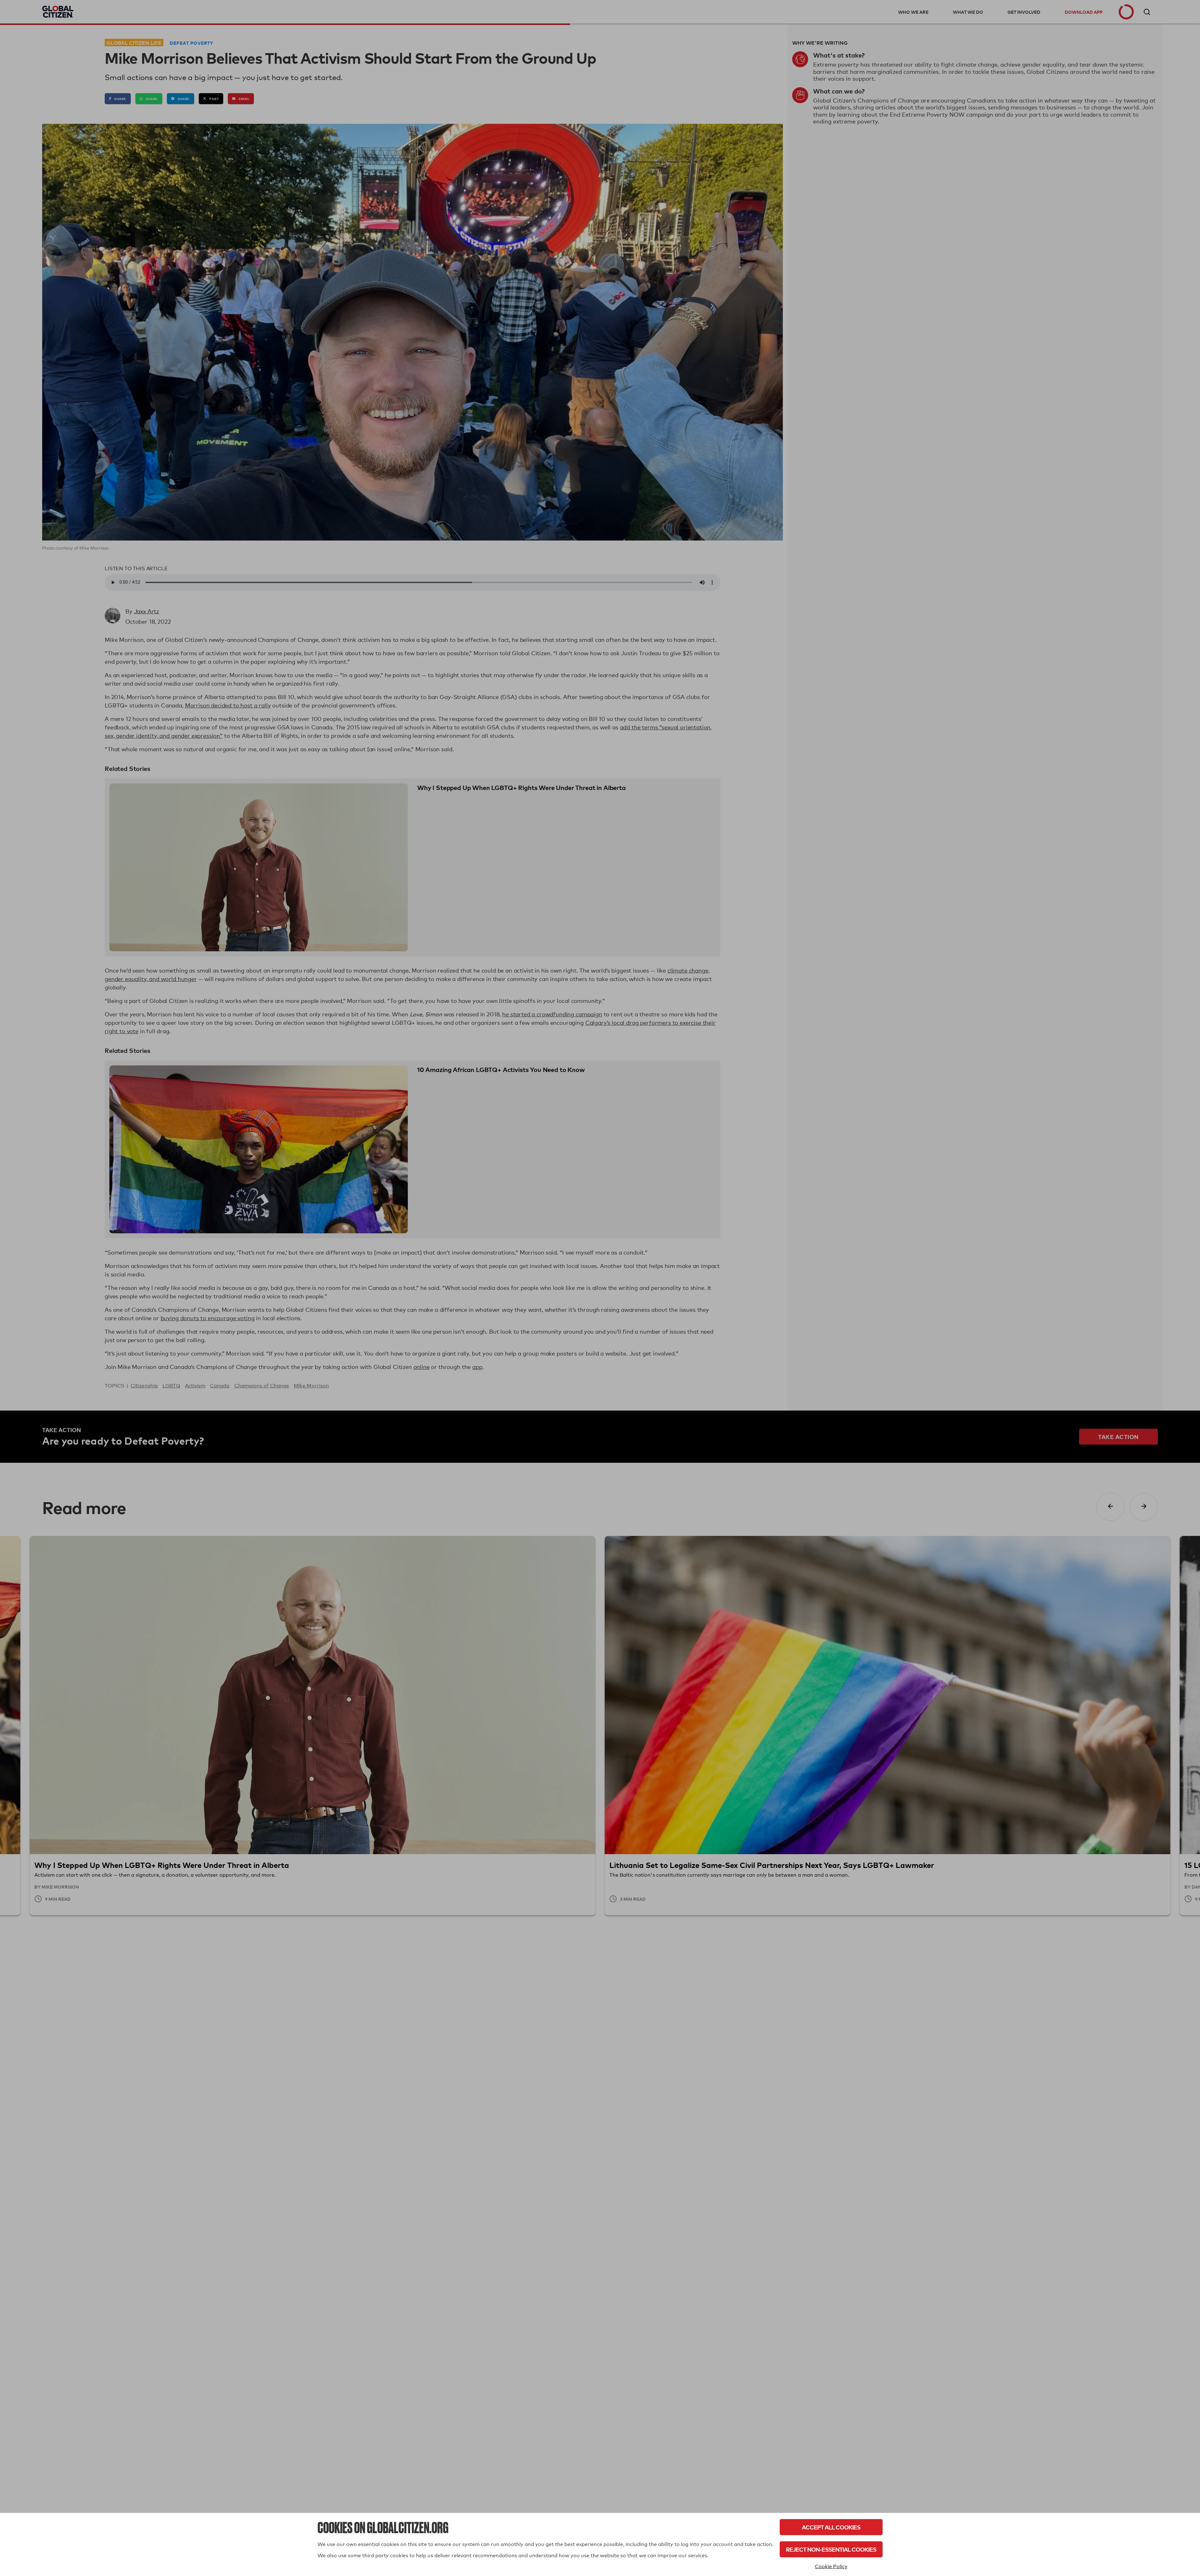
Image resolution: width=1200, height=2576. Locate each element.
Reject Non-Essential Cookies (831, 2549)
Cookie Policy (831, 2566)
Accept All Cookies (831, 2527)
